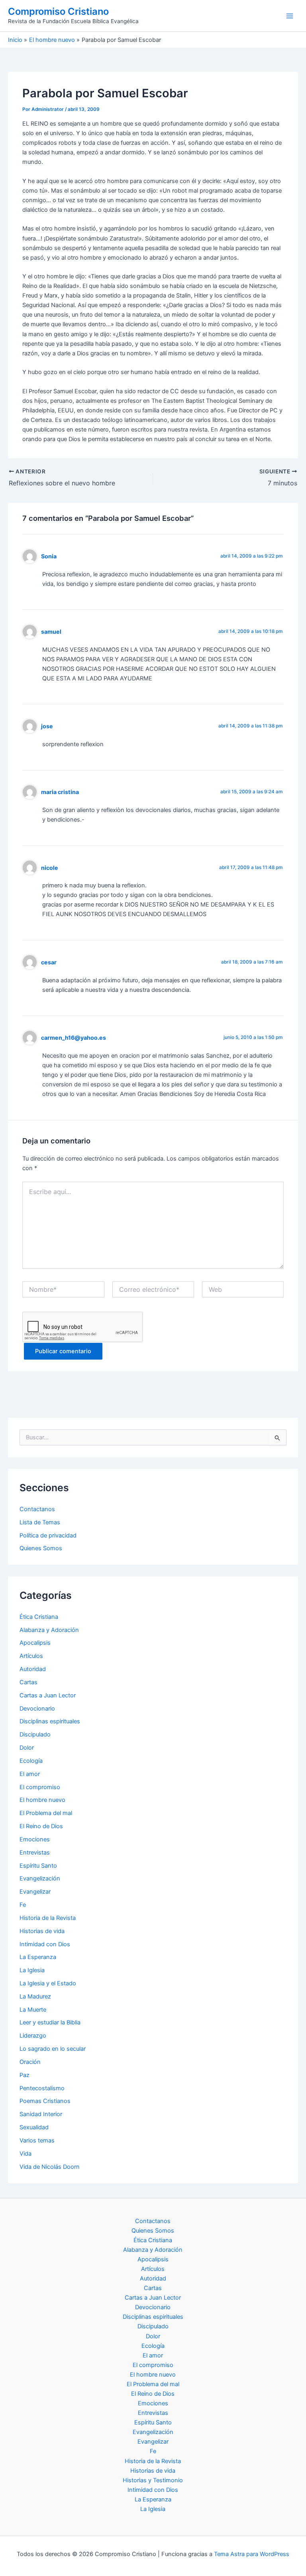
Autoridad (33, 1669)
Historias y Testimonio (153, 2480)
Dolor (27, 1748)
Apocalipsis (35, 1643)
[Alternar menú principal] (290, 16)
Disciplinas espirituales (50, 1721)
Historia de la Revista (48, 1918)
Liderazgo (33, 2036)
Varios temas (37, 2140)
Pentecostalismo (42, 2088)
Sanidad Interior (41, 2114)
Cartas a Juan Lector (48, 1695)
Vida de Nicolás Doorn (50, 2167)
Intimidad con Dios (45, 1944)
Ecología (31, 1761)
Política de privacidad (48, 1535)
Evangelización (40, 1878)
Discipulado (35, 1734)
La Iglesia (32, 1970)
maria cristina (60, 792)
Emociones (35, 1839)
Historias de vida (42, 1931)
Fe (23, 1905)
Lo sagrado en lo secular (53, 2049)
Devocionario (37, 1709)
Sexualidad (34, 2127)
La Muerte (33, 2010)
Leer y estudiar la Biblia (50, 2022)
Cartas (28, 1682)
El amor (30, 1774)
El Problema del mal (46, 1813)
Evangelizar (35, 1892)
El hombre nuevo (42, 1800)
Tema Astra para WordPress (252, 2554)
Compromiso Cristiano (58, 11)
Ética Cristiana (39, 1617)
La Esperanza (38, 1957)
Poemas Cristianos (45, 2101)
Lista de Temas (40, 1522)
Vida (25, 2154)
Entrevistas (35, 1853)
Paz (25, 2075)
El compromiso (40, 1787)
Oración (30, 2062)
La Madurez (35, 1997)
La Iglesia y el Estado (48, 1983)
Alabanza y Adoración (49, 1630)
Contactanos (37, 1509)
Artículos (31, 1656)
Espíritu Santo (38, 1866)
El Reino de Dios (41, 1826)
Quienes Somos (41, 1548)
